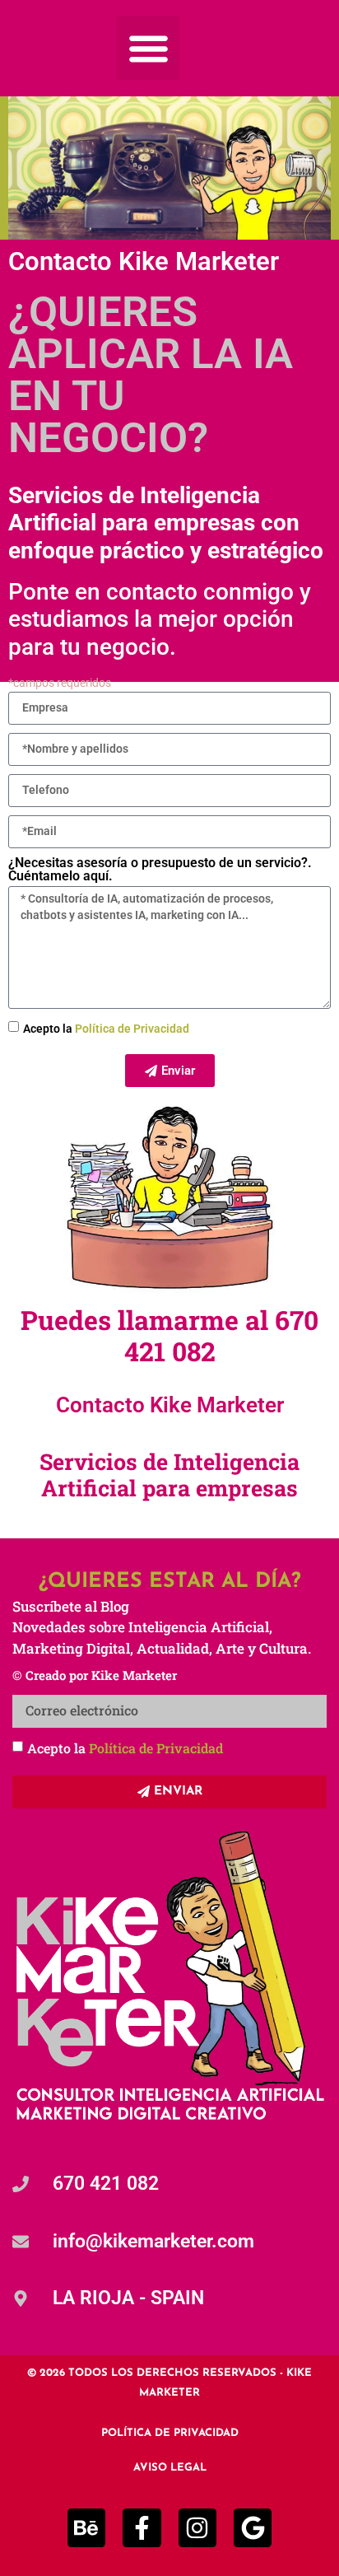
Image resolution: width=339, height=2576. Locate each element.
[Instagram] (197, 2527)
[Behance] (86, 2527)
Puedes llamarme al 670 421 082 (169, 1335)
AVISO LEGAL (170, 2468)
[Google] (253, 2527)
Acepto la (106, 1029)
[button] (149, 48)
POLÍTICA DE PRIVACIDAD (170, 2433)
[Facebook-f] (142, 2527)
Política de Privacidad (132, 1029)
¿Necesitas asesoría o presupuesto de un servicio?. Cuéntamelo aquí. (160, 870)
